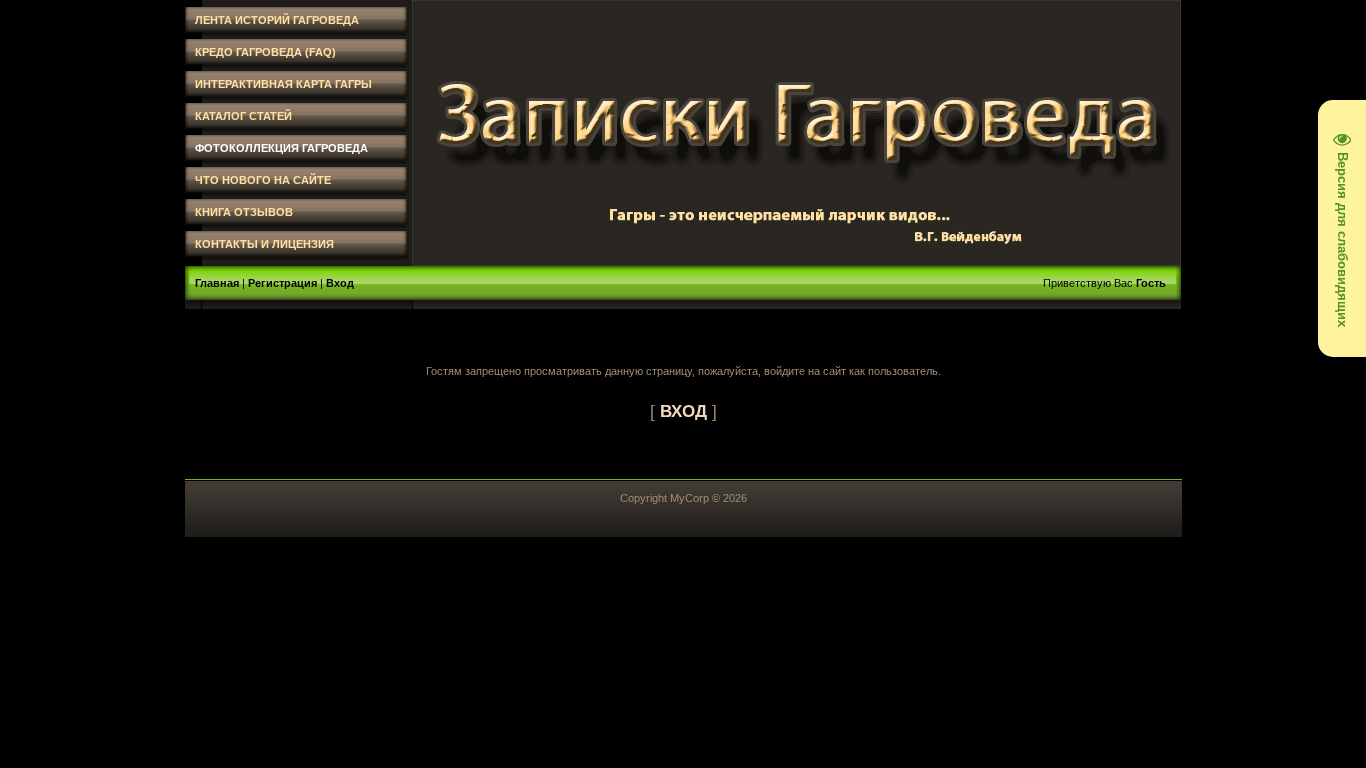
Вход (340, 283)
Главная (217, 283)
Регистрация (282, 283)
